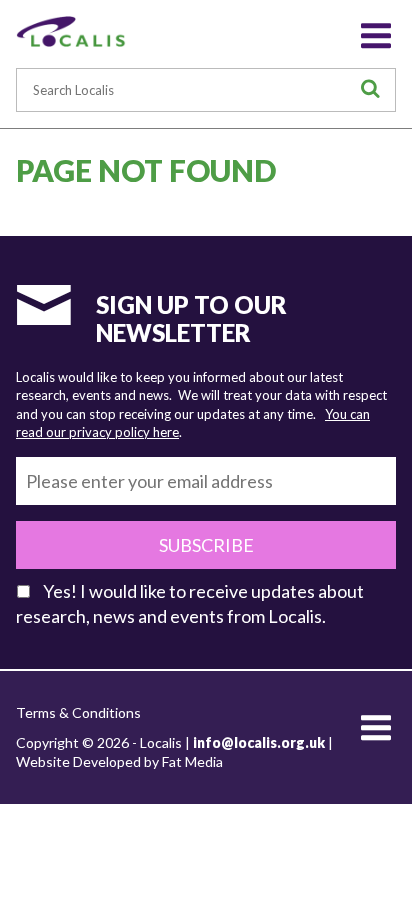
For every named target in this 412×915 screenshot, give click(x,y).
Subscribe (206, 545)
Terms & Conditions (78, 712)
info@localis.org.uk (259, 742)
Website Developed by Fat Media (119, 761)
